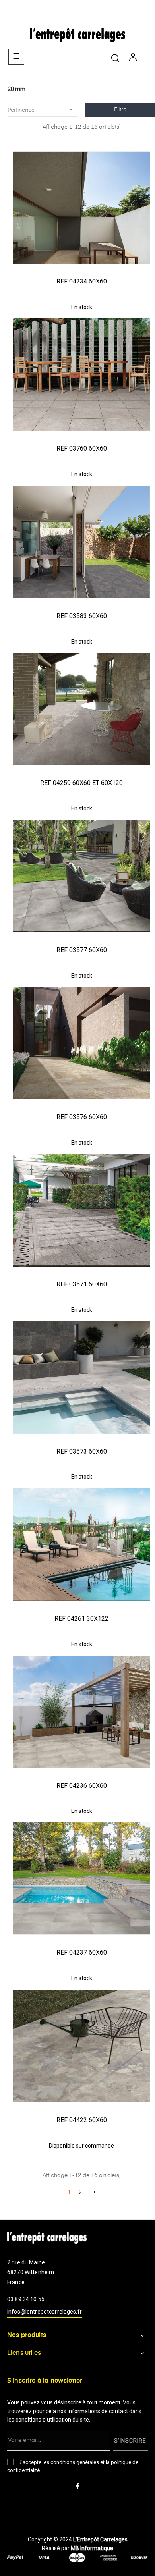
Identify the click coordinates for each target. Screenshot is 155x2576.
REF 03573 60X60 (82, 1451)
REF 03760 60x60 (82, 448)
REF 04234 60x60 (82, 281)
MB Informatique (92, 2548)
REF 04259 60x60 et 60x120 (81, 783)
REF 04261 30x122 (81, 1619)
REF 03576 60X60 (82, 1117)
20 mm (16, 89)
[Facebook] (77, 2487)
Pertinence (41, 110)
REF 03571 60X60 (82, 1284)
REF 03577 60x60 (82, 950)
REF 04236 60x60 (82, 1786)
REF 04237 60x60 (82, 1952)
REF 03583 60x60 (82, 616)
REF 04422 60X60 (82, 2120)
